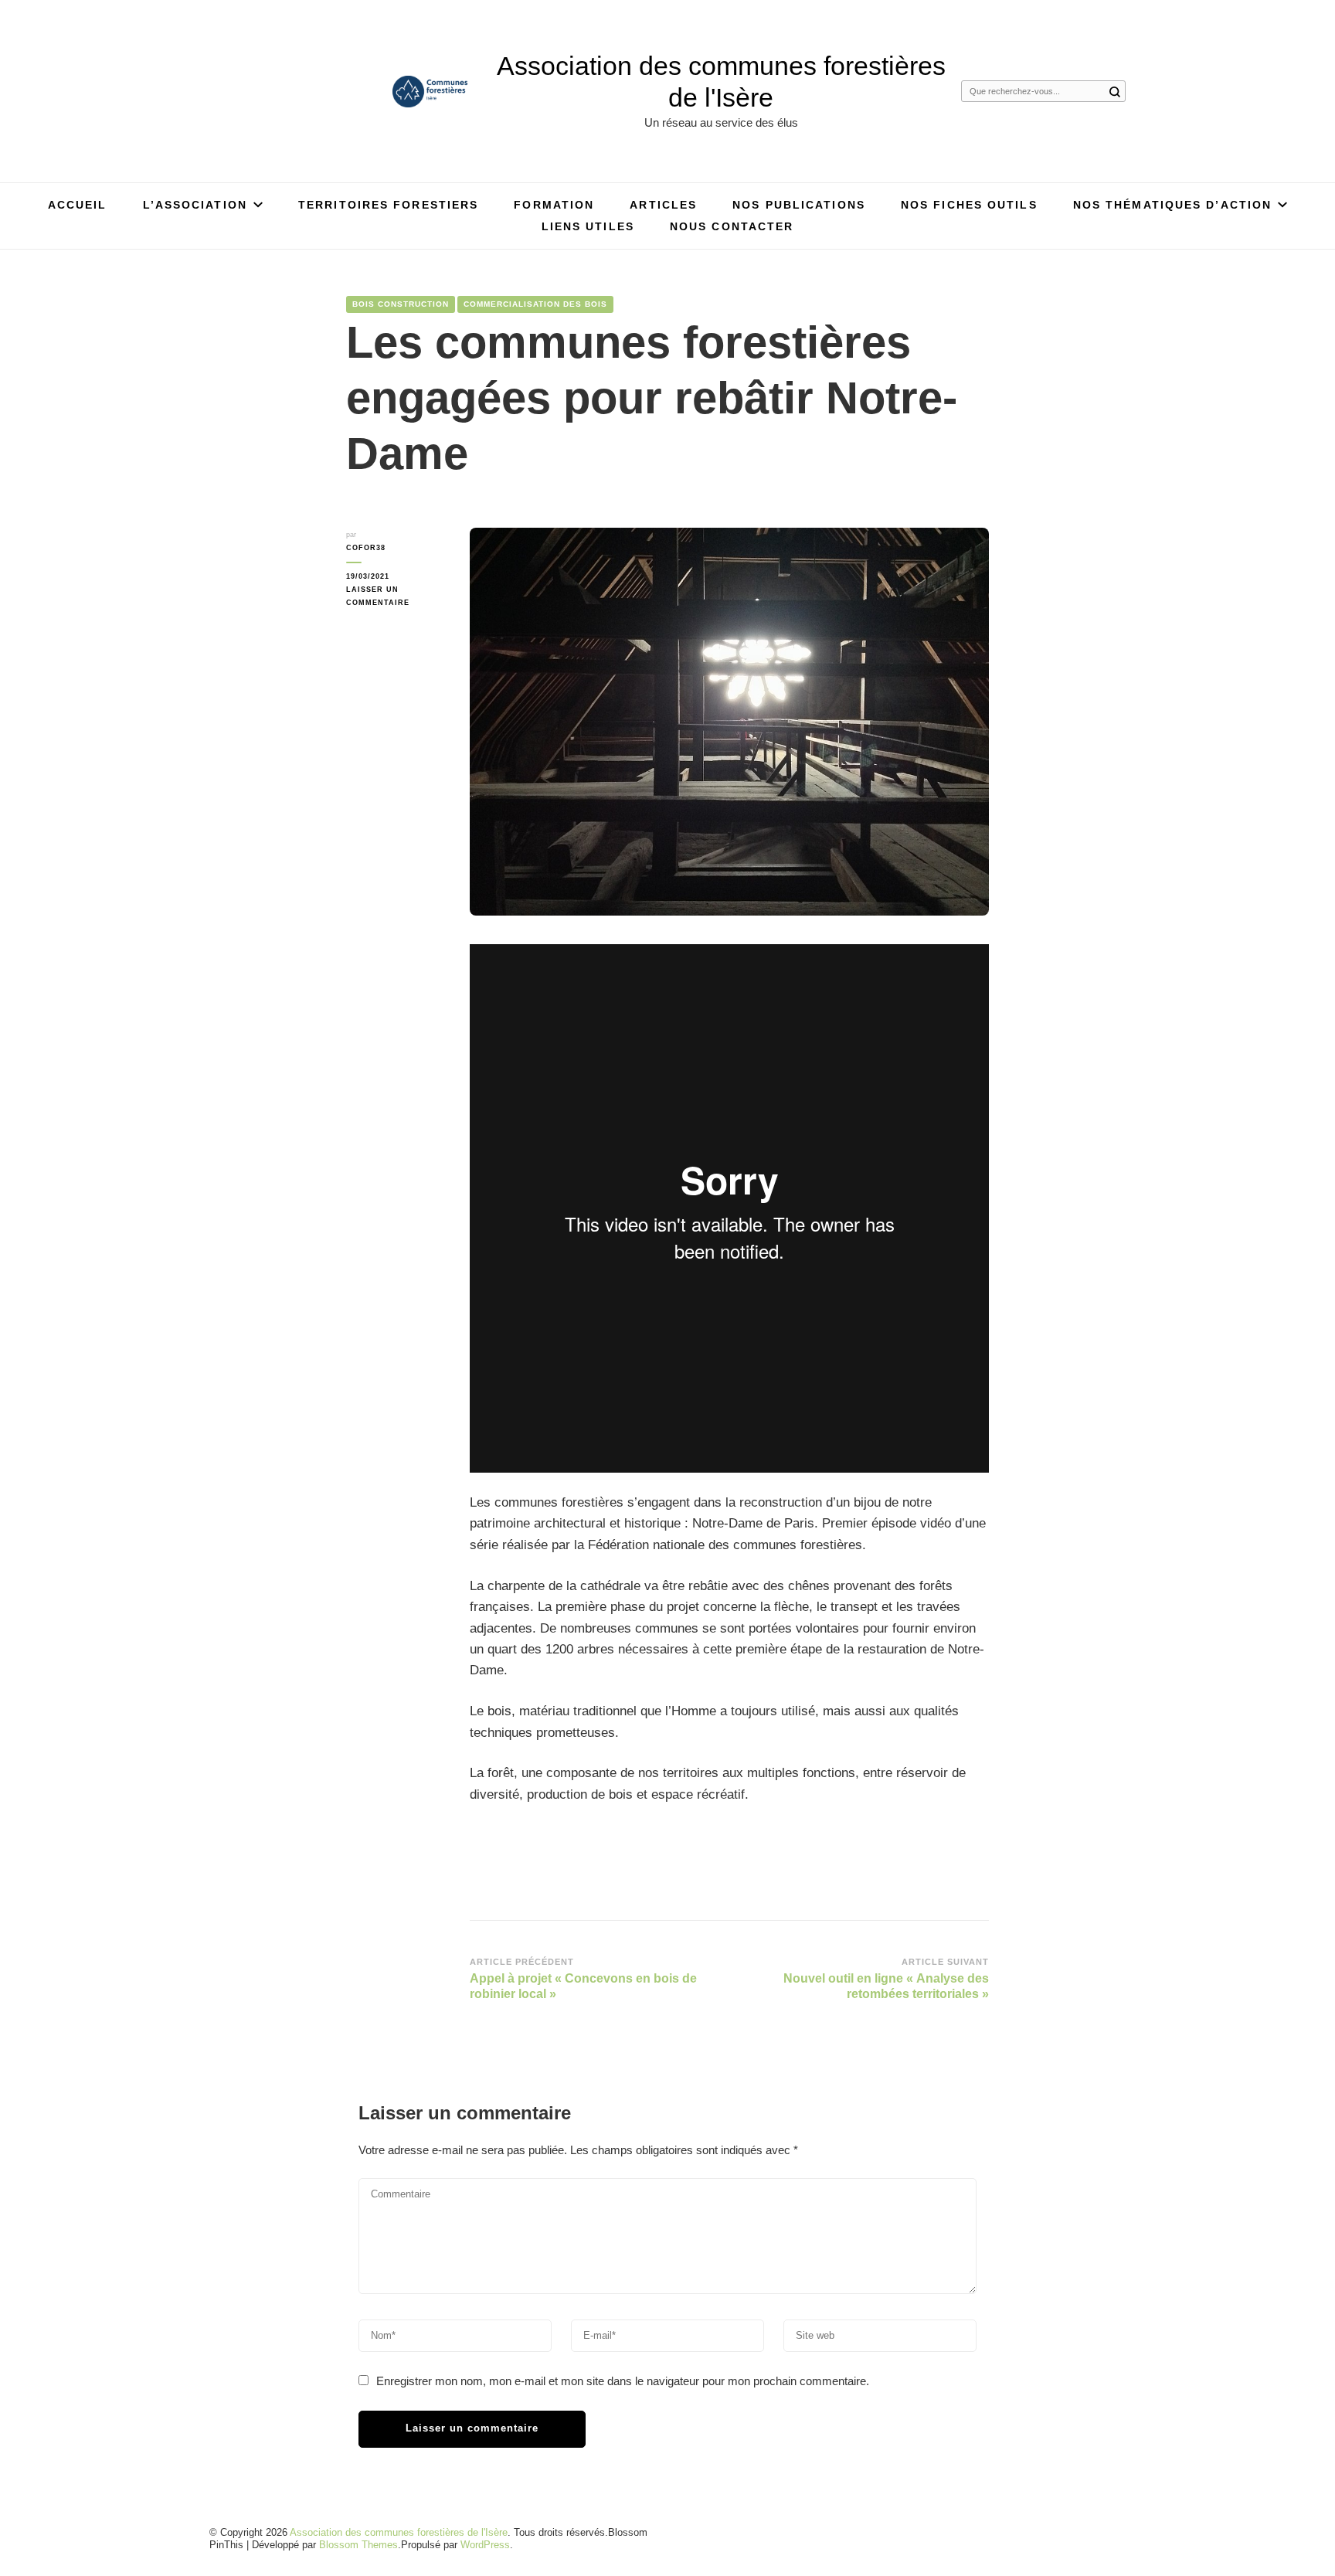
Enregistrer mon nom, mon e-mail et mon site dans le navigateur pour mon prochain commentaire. (623, 2381)
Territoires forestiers (388, 205)
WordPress (485, 2545)
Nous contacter (732, 226)
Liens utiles (588, 226)
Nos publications (799, 205)
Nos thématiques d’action (1172, 205)
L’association (195, 205)
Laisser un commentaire (396, 597)
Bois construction (401, 304)
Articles (663, 205)
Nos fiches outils (969, 205)
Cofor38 (366, 547)
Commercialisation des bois (535, 304)
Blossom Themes (358, 2545)
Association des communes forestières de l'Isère (399, 2532)
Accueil (78, 205)
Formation (554, 205)
